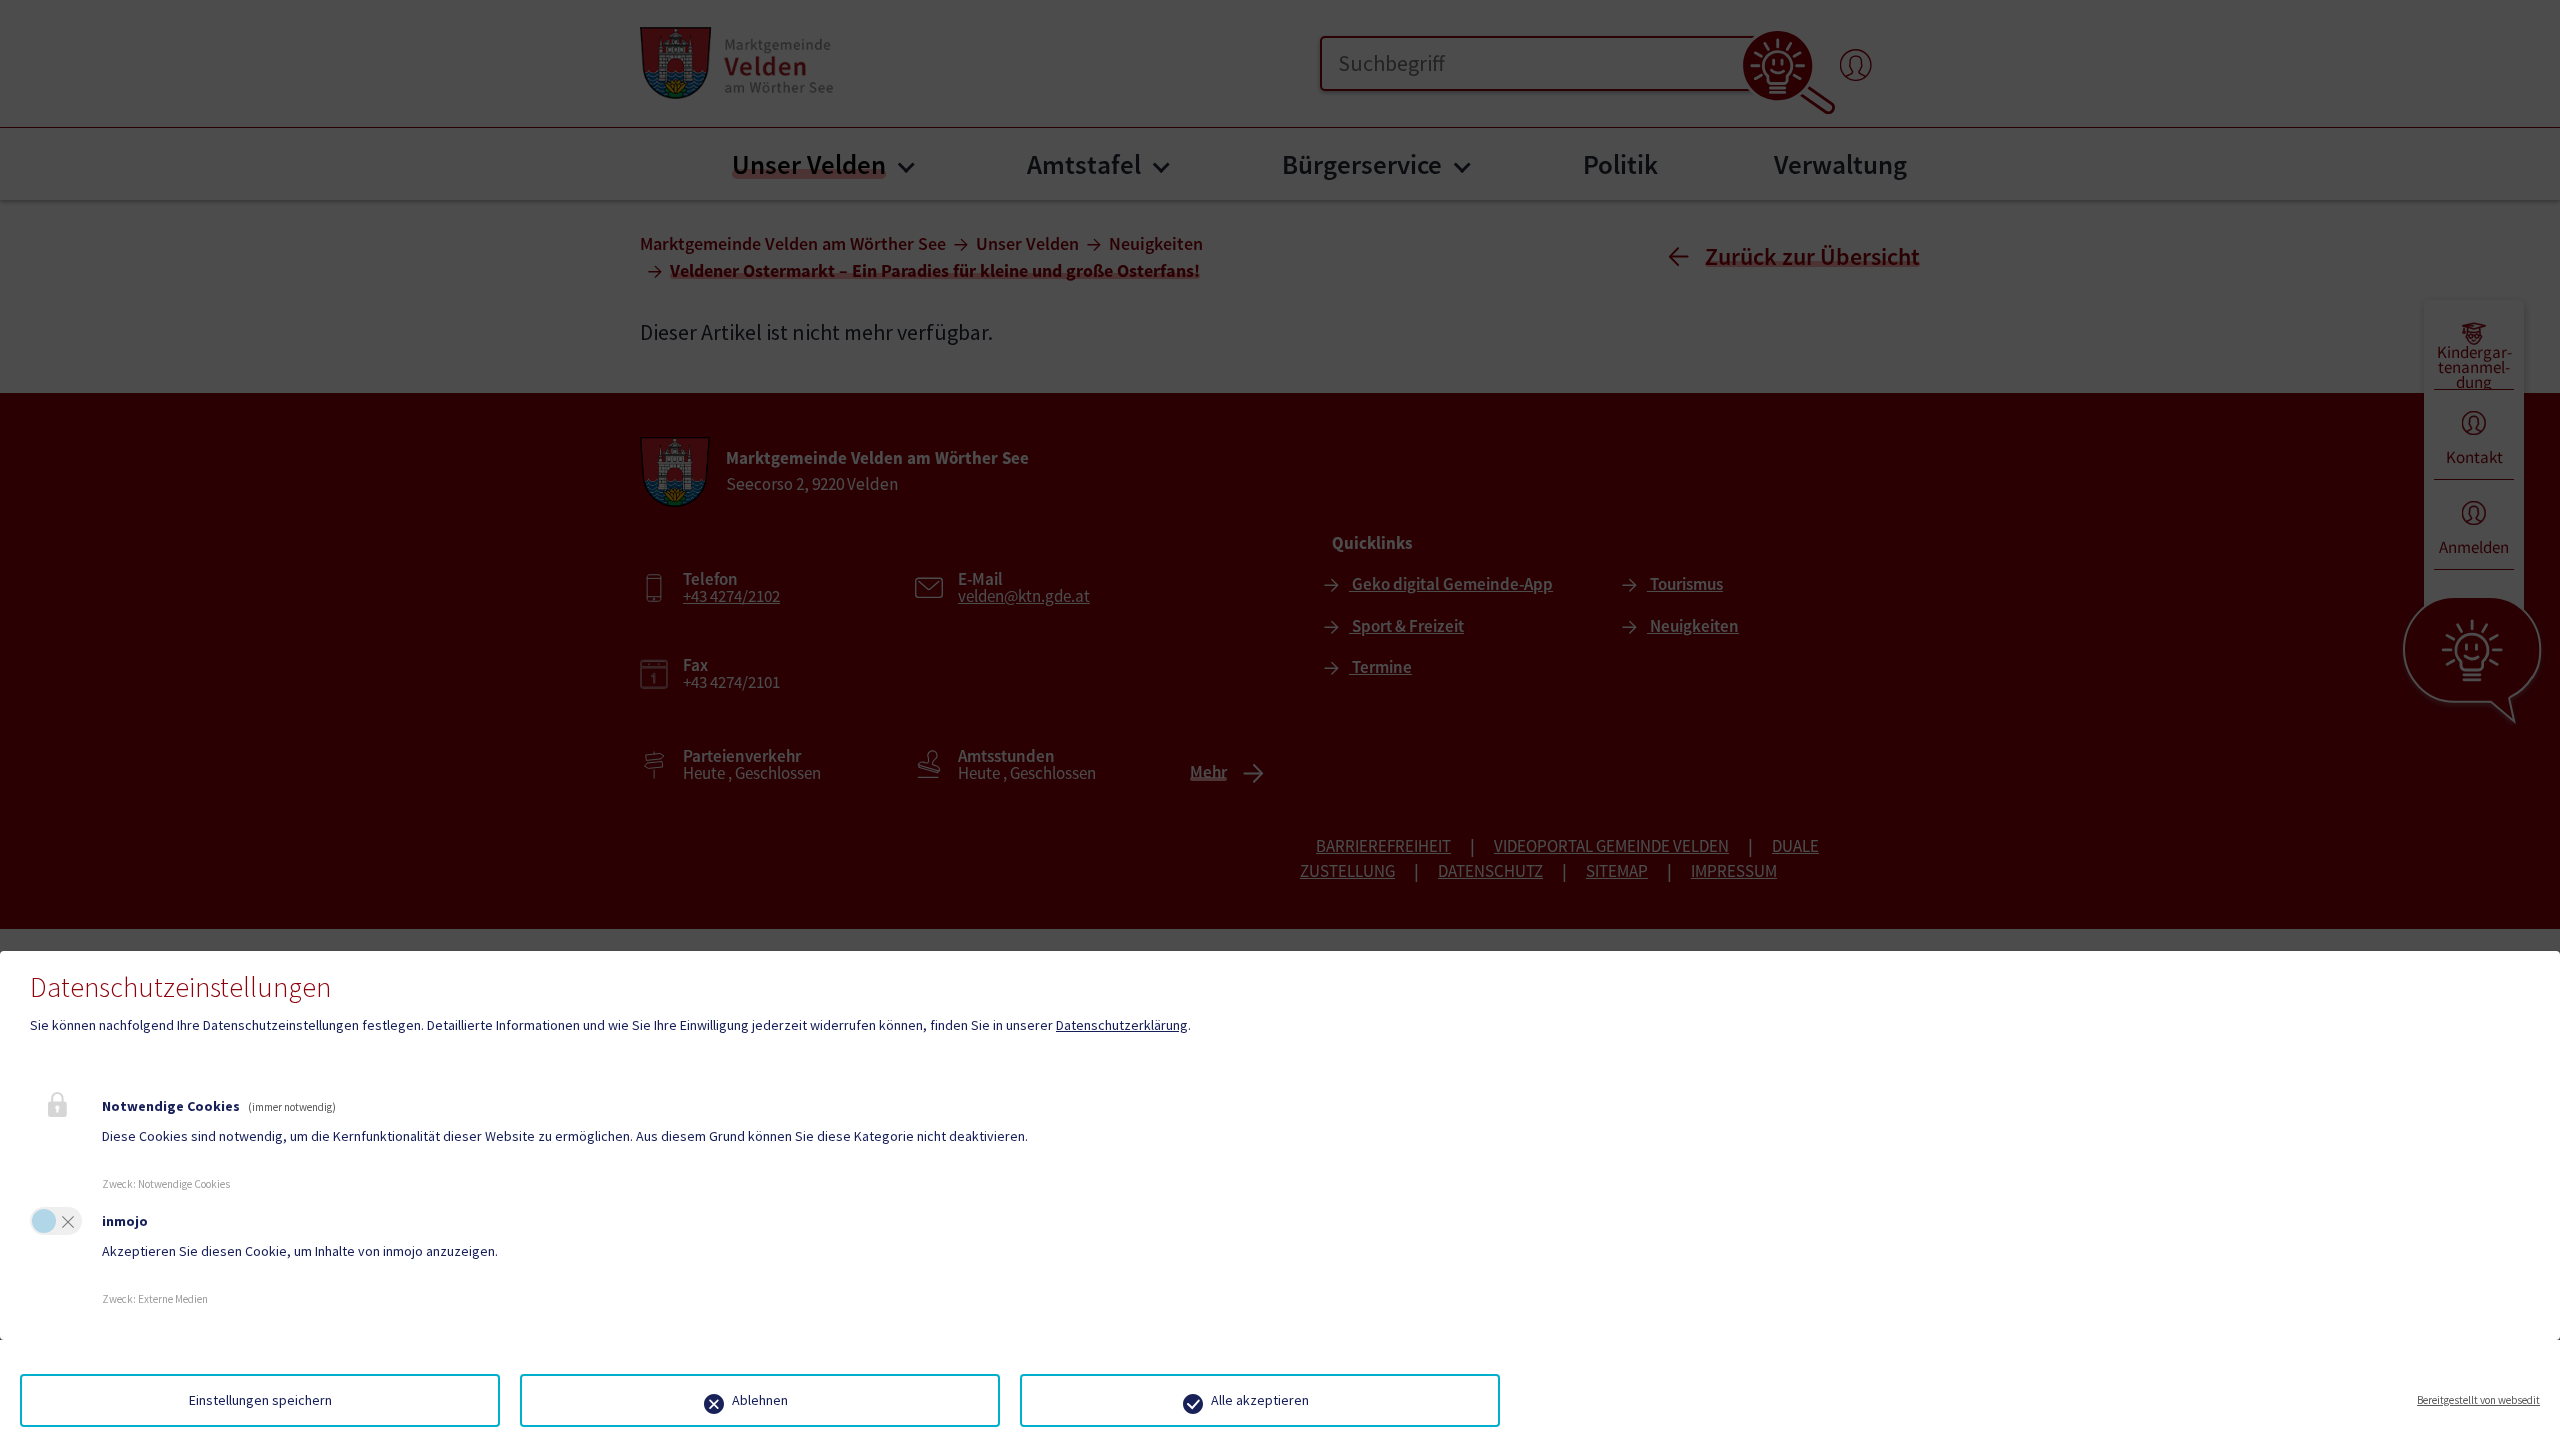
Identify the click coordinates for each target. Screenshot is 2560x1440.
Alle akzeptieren (1260, 1400)
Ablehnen (760, 1400)
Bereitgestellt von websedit (2478, 1400)
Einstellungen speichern (260, 1400)
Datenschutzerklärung (1122, 1025)
